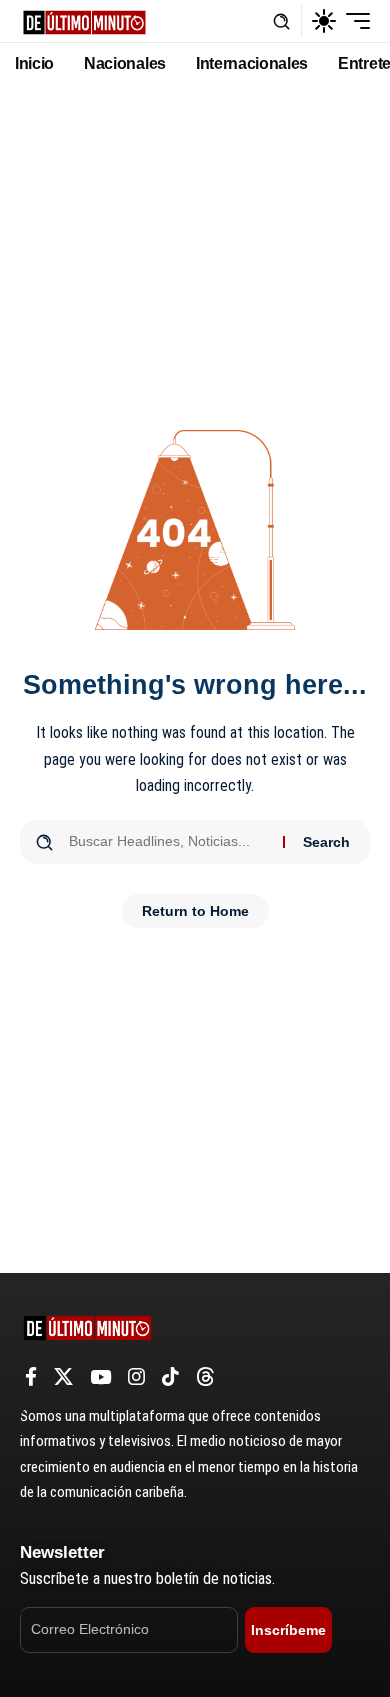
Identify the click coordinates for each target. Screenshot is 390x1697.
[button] (281, 21)
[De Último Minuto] (84, 20)
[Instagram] (136, 1377)
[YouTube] (100, 1377)
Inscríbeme (288, 1630)
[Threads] (205, 1377)
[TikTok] (170, 1377)
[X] (63, 1377)
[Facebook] (31, 1377)
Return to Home (195, 911)
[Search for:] (168, 842)
